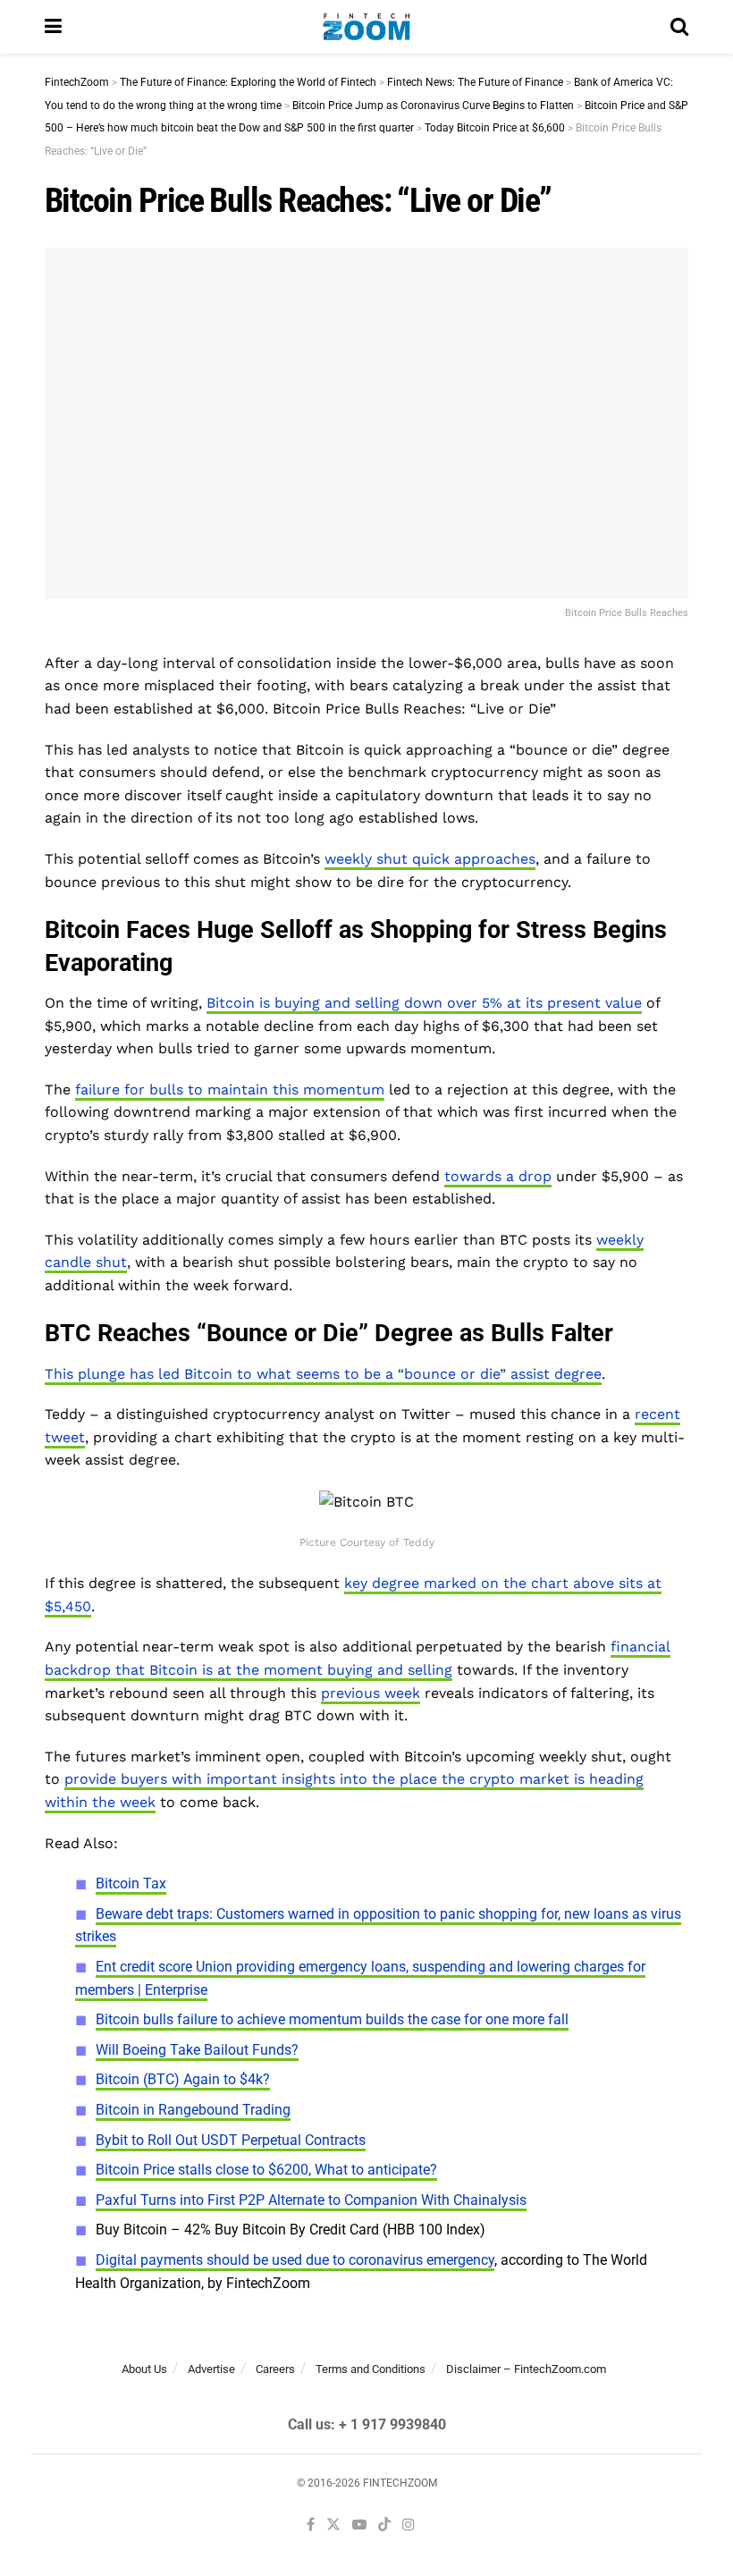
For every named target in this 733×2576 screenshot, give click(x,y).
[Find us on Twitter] (333, 2525)
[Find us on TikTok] (384, 2526)
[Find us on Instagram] (409, 2525)
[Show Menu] (53, 27)
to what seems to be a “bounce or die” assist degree (417, 1374)
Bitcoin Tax (131, 1883)
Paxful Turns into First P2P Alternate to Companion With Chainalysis (311, 2200)
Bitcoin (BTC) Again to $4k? (183, 2079)
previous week (371, 1693)
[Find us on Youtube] (359, 2525)
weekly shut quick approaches (430, 859)
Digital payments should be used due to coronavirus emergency (295, 2260)
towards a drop (498, 1176)
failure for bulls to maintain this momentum (230, 1090)
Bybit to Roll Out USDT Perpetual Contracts (231, 2140)
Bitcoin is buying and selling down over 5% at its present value (424, 1003)
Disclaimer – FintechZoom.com (526, 2369)
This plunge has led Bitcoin (139, 1374)
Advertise (211, 2369)
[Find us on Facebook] (311, 2525)
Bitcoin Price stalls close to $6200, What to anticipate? (266, 2170)
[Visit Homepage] (366, 27)
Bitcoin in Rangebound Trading (193, 2110)
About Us (144, 2369)
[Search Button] (679, 27)
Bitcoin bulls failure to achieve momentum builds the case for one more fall (332, 2019)
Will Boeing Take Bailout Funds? (197, 2050)
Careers (275, 2369)
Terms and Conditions (371, 2369)
